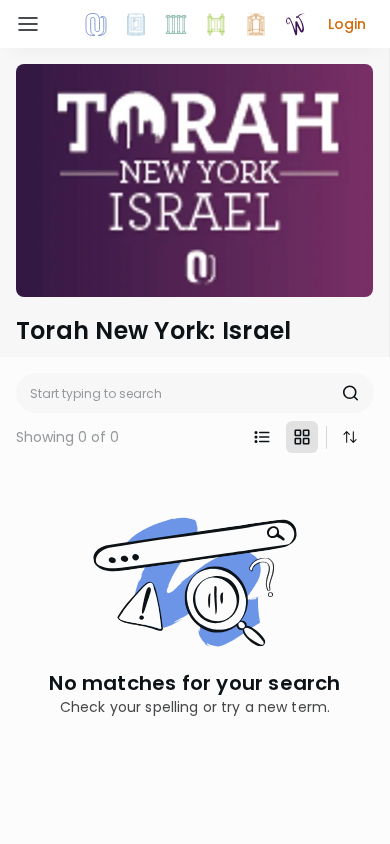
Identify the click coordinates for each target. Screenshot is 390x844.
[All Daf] (256, 24)
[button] (347, 24)
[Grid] (302, 437)
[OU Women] (296, 24)
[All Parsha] (216, 24)
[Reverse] (350, 437)
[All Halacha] (176, 24)
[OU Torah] (96, 24)
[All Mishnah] (136, 24)
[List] (262, 437)
